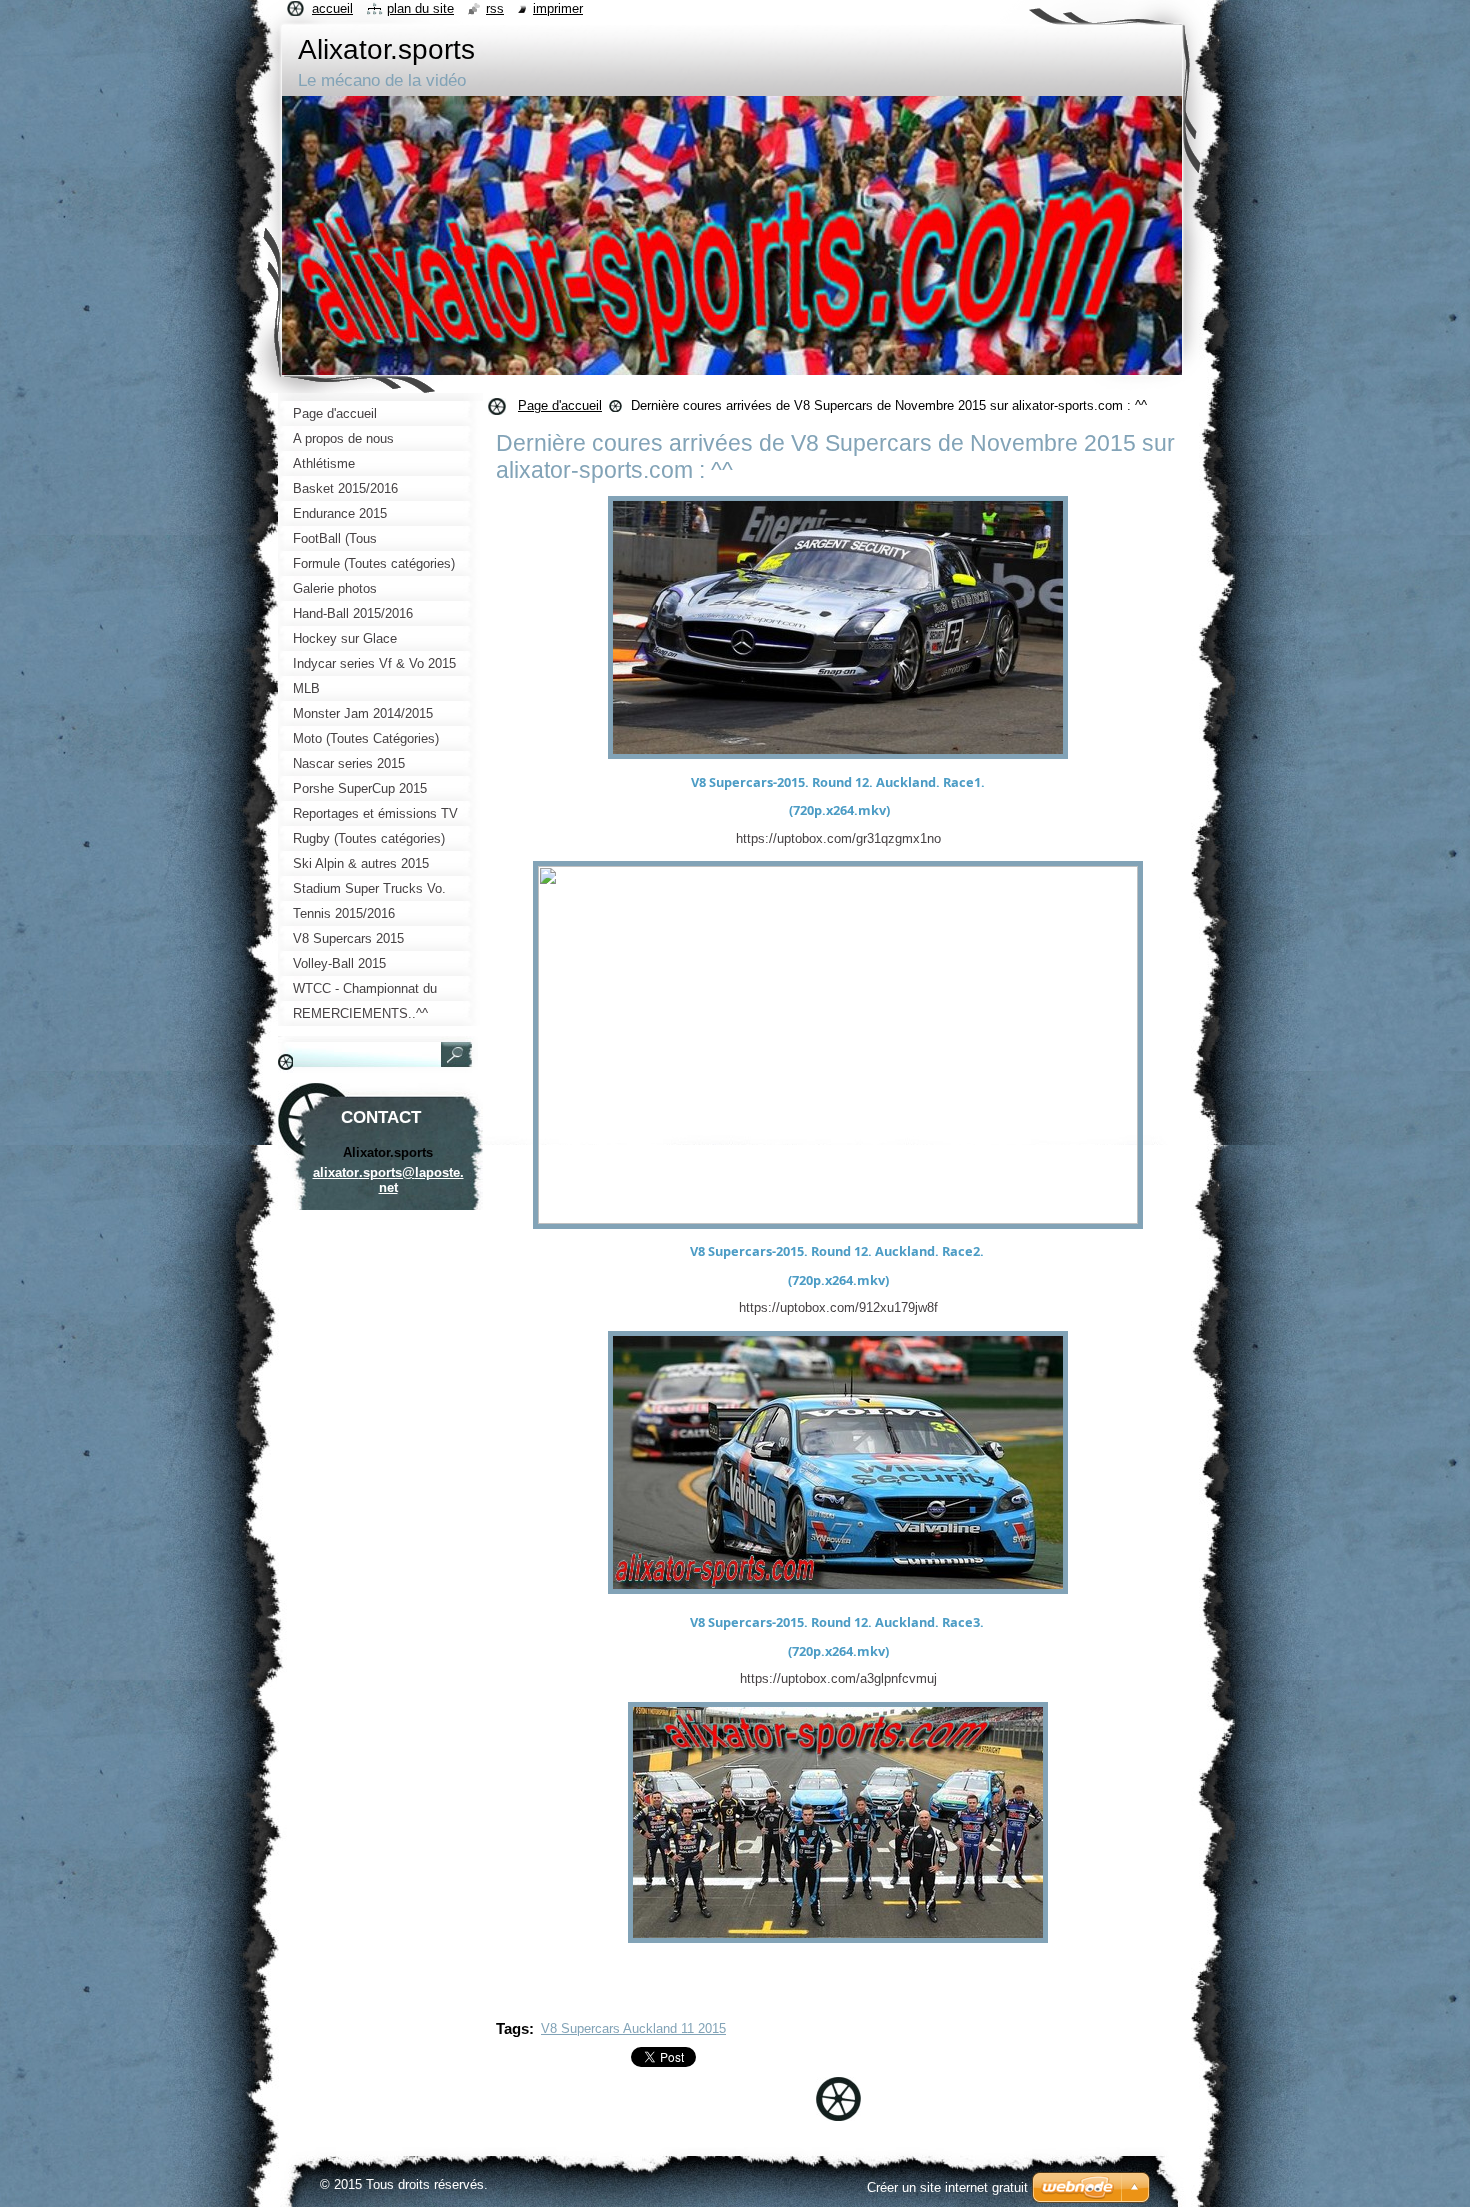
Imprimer (558, 8)
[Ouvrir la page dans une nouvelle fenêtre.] (838, 759)
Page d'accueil (560, 405)
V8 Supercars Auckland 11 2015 (633, 2028)
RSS (495, 8)
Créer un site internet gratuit (947, 2187)
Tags (512, 2028)
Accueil (332, 8)
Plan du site (420, 8)
